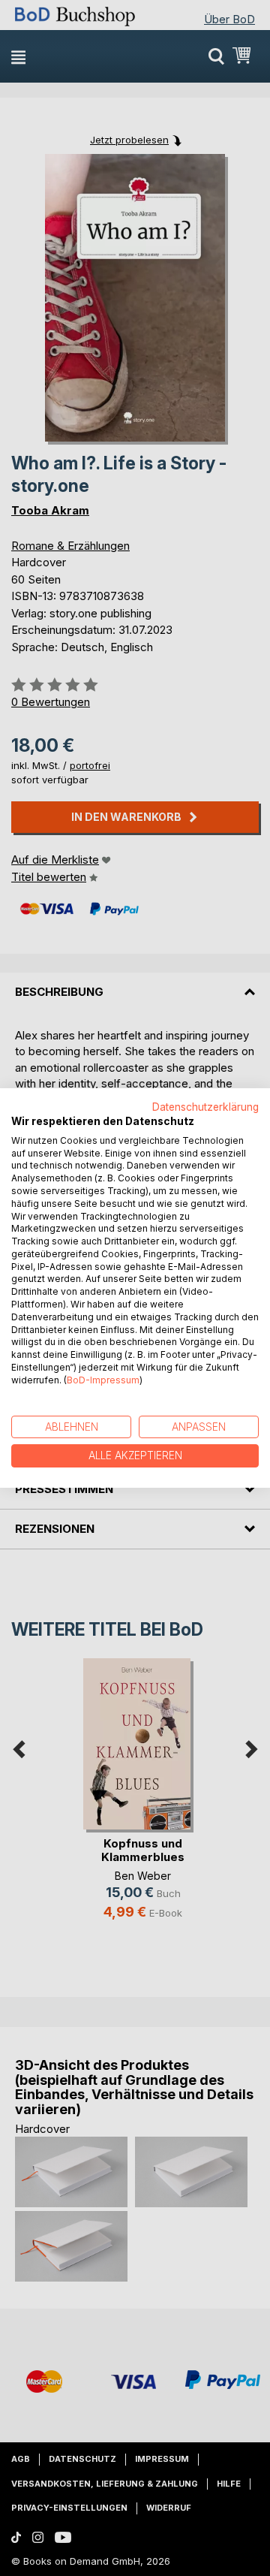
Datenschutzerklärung (205, 1107)
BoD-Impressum (103, 1380)
